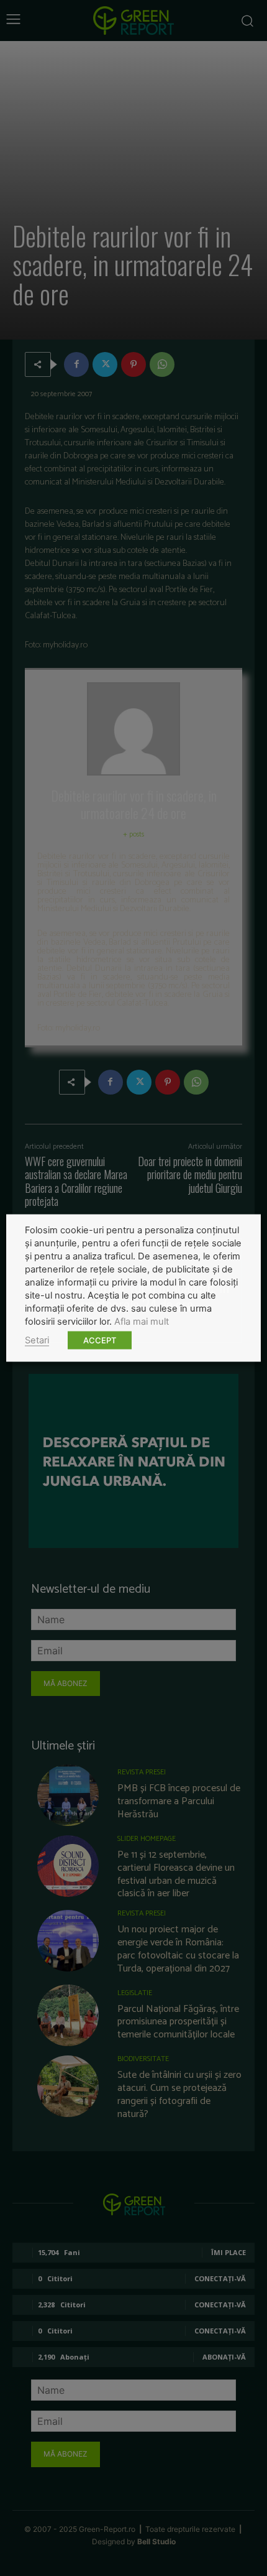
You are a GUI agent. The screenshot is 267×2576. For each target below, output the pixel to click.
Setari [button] (37, 1340)
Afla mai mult (142, 1322)
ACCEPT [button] (100, 1340)
